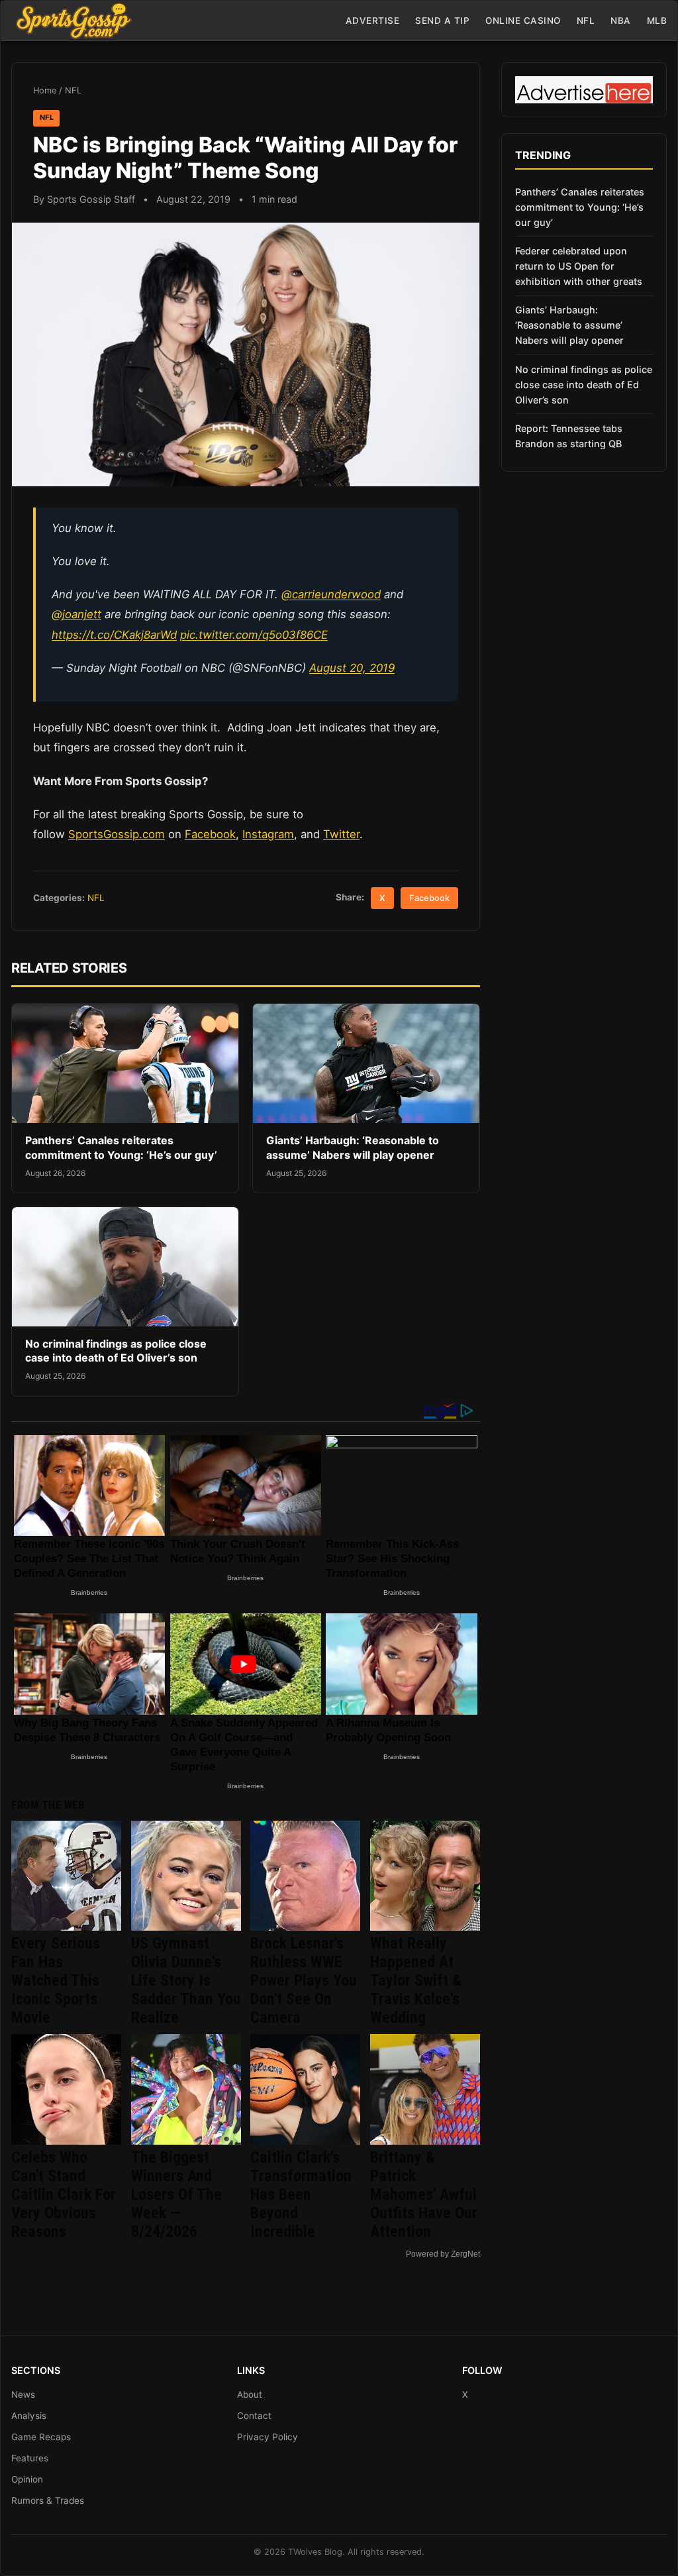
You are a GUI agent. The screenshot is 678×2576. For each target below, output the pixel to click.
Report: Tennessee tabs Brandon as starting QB (569, 436)
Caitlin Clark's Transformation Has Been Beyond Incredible (301, 2194)
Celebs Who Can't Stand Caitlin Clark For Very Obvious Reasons (64, 2194)
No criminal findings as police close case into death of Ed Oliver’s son (116, 1351)
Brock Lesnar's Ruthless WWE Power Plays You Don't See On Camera (304, 1980)
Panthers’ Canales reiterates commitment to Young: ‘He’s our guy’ (121, 1148)
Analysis (29, 2416)
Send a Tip (442, 21)
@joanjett (76, 614)
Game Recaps (41, 2437)
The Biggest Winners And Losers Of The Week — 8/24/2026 (176, 2194)
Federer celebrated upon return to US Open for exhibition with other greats (579, 266)
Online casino (523, 21)
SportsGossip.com (117, 834)
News (23, 2394)
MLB (657, 21)
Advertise (373, 21)
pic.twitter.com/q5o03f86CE (254, 635)
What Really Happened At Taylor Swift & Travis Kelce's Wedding (416, 1980)
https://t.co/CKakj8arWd (114, 635)
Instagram (268, 834)
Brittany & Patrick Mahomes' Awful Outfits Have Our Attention (424, 2194)
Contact (254, 2416)
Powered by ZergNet (443, 2254)
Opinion (27, 2479)
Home (45, 90)
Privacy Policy (267, 2437)
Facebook (210, 834)
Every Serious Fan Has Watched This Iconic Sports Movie (56, 1980)
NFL (586, 21)
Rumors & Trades (48, 2500)
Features (30, 2458)
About (250, 2394)
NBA (621, 21)
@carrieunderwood (331, 594)
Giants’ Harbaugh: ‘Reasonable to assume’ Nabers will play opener (353, 1148)
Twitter (341, 834)
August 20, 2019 (352, 668)
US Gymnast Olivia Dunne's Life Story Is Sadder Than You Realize (186, 1980)
